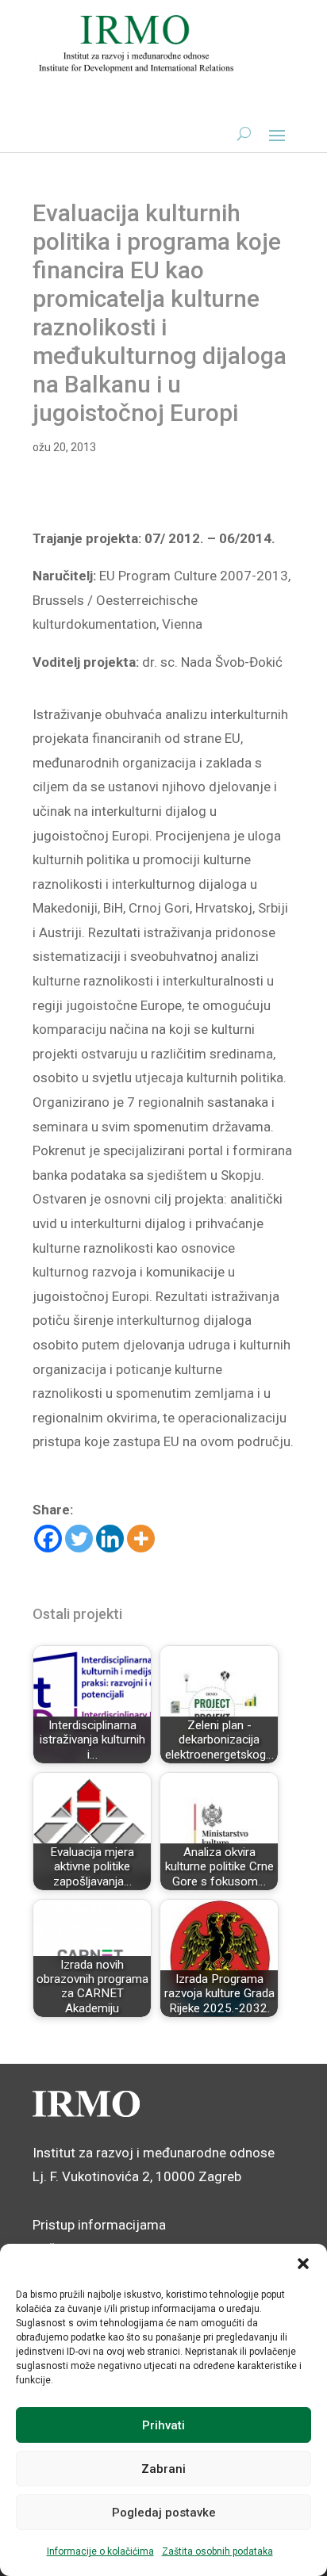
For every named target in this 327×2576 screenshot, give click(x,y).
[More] (141, 1539)
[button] (303, 2264)
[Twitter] (79, 1539)
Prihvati (163, 2425)
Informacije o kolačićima (100, 2551)
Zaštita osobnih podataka (217, 2551)
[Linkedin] (110, 1539)
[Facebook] (48, 1539)
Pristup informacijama (99, 2225)
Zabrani (163, 2469)
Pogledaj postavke (164, 2513)
